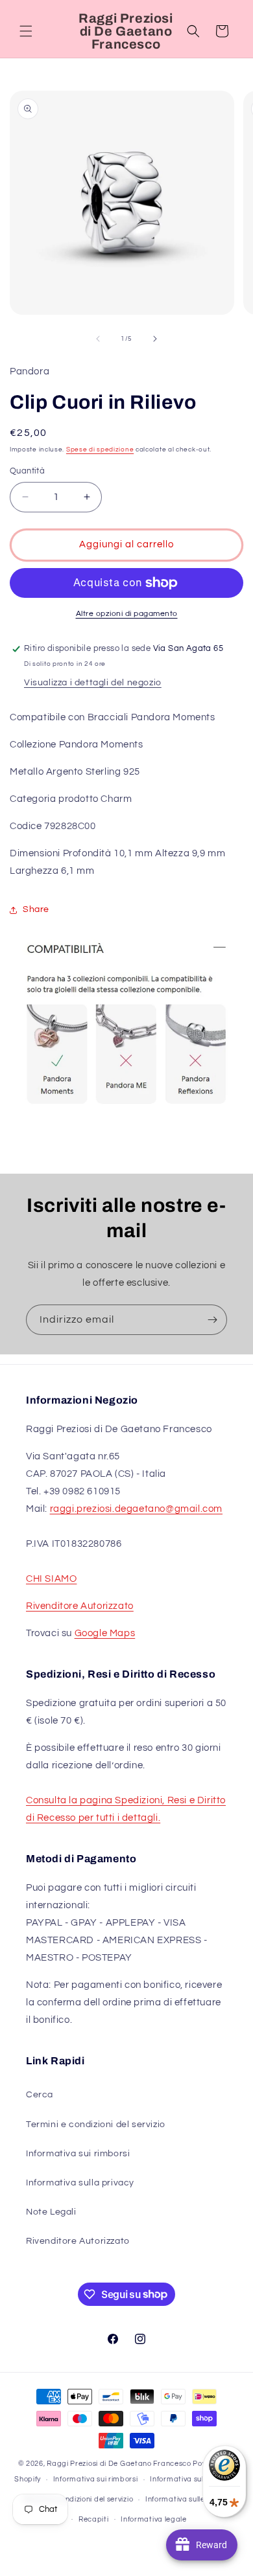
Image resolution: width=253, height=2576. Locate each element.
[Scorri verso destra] (155, 339)
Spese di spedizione (100, 450)
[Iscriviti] (212, 1320)
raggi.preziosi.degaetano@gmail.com (136, 1509)
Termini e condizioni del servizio (96, 2125)
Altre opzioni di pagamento (127, 614)
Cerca (40, 2095)
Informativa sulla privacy (80, 2183)
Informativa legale (154, 2519)
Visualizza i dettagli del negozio (93, 683)
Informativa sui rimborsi (78, 2154)
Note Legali (51, 2212)
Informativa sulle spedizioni (194, 2499)
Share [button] (36, 909)
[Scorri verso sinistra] (98, 339)
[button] (26, 31)
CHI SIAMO (51, 1579)
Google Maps (105, 1633)
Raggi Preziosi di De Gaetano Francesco (119, 2464)
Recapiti (94, 2519)
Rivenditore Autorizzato (80, 1606)
